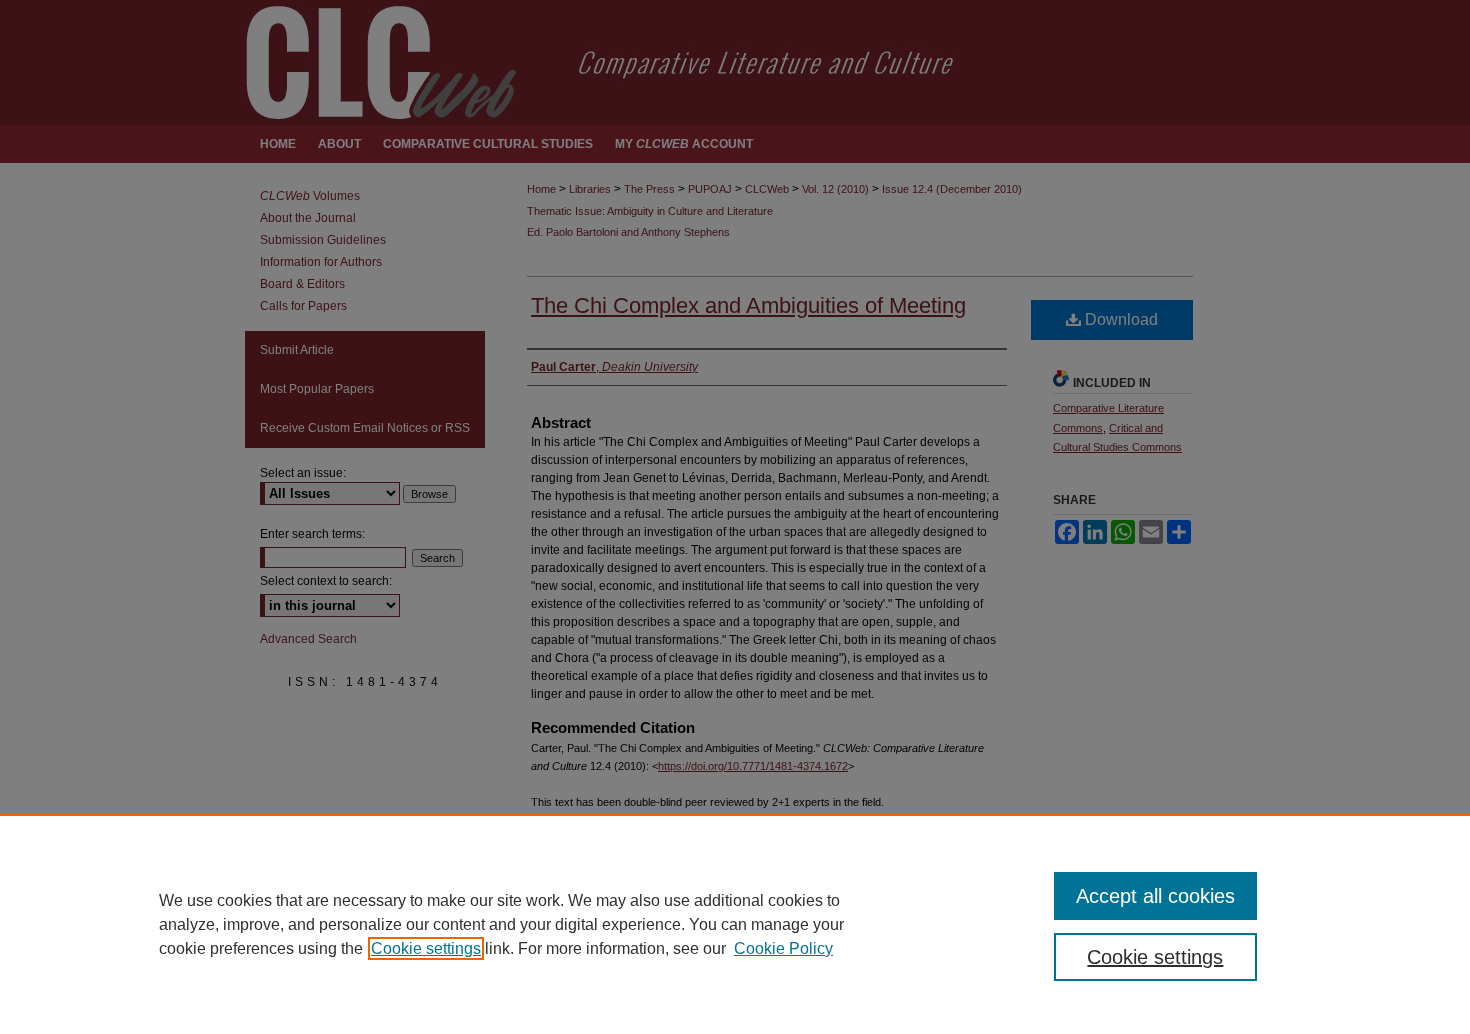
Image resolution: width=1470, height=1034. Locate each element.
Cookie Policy (783, 948)
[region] (735, 924)
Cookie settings (426, 948)
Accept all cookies (1155, 896)
